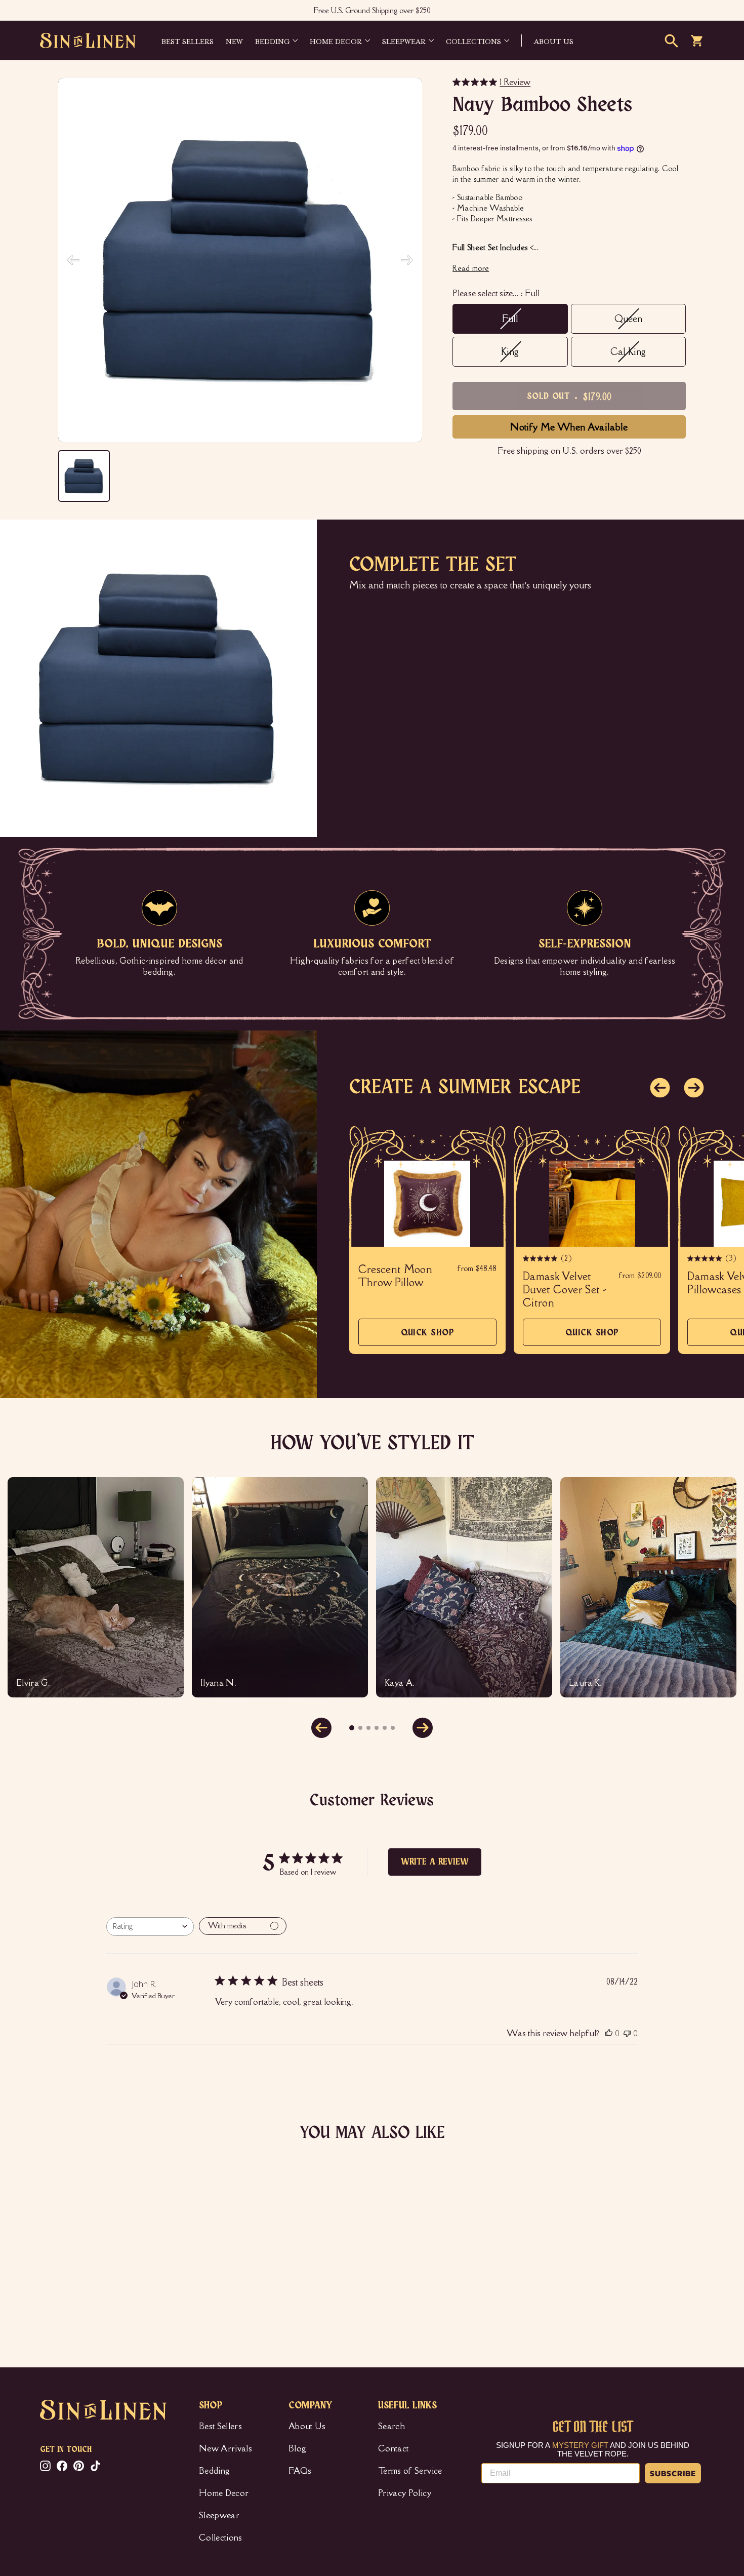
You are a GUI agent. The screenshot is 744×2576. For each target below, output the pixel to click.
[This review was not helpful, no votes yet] (627, 2033)
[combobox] (150, 1927)
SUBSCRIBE (673, 2473)
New (234, 41)
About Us (307, 2426)
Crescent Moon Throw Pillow (396, 1276)
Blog (297, 2448)
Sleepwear (404, 41)
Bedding (272, 41)
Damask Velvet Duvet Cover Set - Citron (565, 1290)
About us (554, 41)
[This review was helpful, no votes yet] (609, 2033)
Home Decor (336, 41)
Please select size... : (496, 293)
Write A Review (435, 1862)
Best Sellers (188, 41)
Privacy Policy (405, 2493)
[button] (660, 1088)
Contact (393, 2448)
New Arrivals (225, 2448)
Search (391, 2426)
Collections (473, 41)
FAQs (300, 2471)
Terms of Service (410, 2471)
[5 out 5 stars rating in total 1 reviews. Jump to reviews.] (55, 2292)
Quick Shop (428, 1337)
